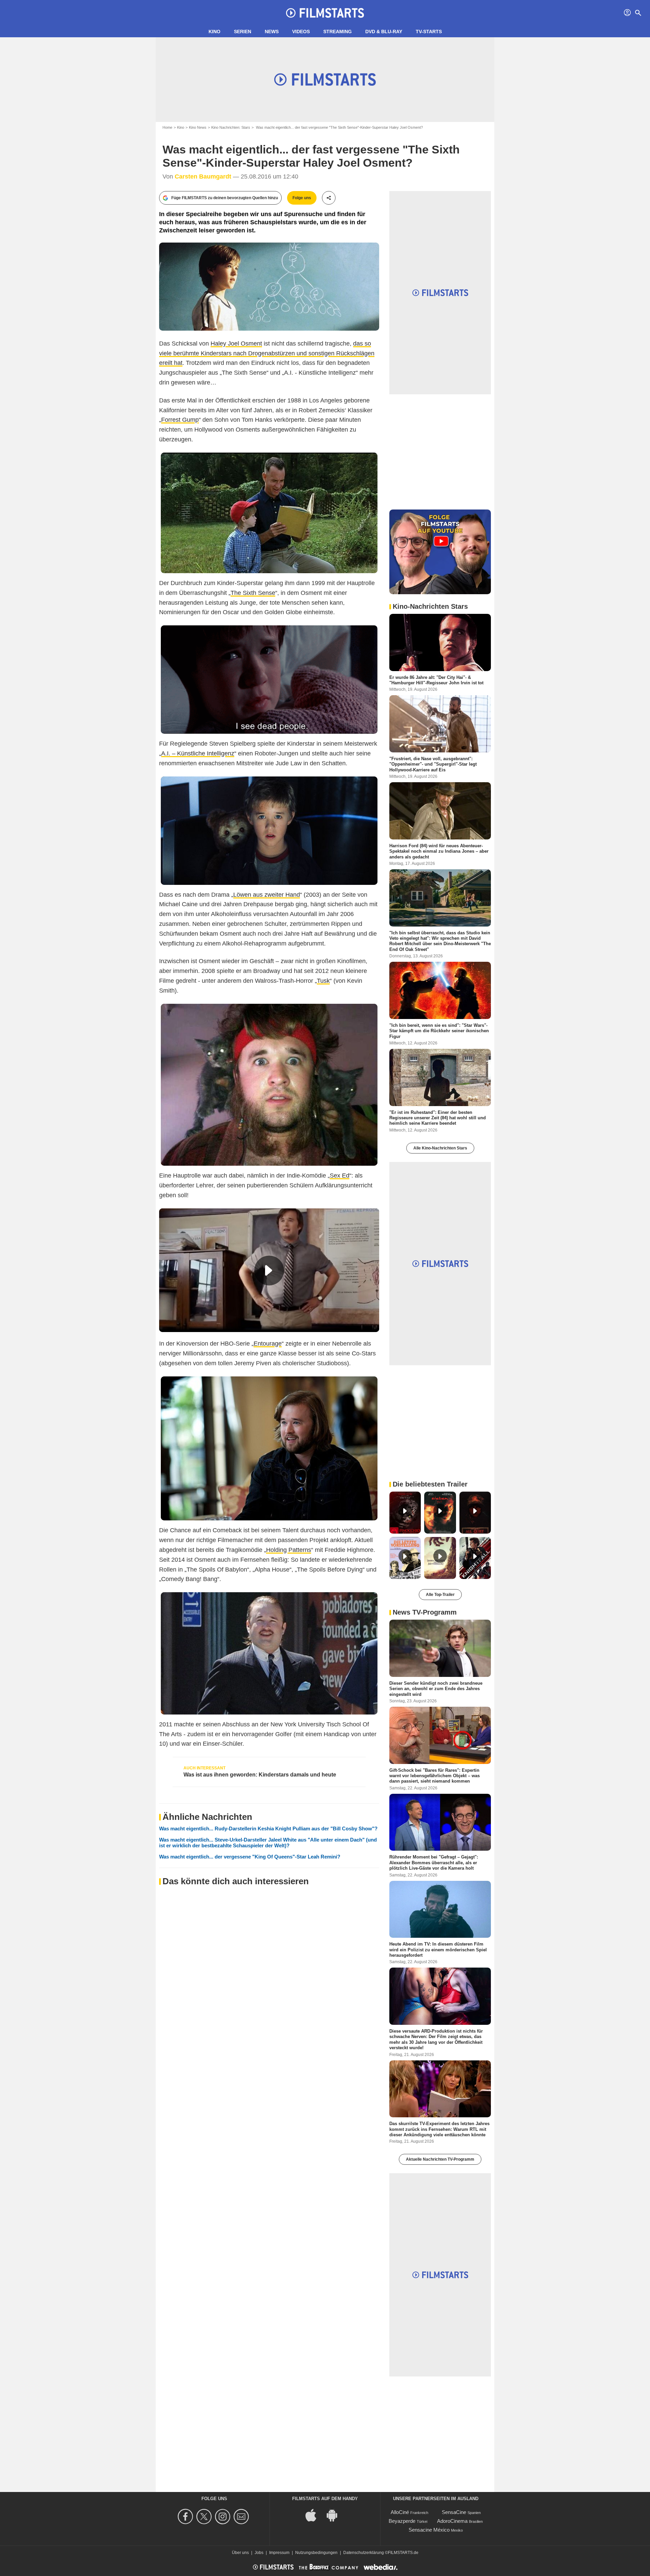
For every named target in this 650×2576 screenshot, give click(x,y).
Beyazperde (402, 2521)
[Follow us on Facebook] (186, 2517)
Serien (243, 32)
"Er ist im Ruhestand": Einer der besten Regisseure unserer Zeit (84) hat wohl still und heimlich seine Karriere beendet (438, 1118)
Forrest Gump (180, 420)
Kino (214, 32)
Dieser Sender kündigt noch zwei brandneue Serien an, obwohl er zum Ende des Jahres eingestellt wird (436, 1689)
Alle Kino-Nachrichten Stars (440, 1148)
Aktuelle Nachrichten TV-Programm (440, 2159)
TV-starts (429, 32)
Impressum (279, 2553)
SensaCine (454, 2512)
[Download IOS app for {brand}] (315, 2515)
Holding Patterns (289, 1550)
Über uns (240, 2553)
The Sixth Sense (253, 593)
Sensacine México (429, 2530)
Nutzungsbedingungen (316, 2553)
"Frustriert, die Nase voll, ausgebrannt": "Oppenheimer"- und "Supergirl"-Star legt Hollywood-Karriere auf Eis (433, 764)
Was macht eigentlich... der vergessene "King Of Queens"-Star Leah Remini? (250, 1857)
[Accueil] (325, 13)
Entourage (268, 1344)
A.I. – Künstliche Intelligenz (198, 753)
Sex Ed (340, 1176)
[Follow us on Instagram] (224, 2517)
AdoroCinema (452, 2521)
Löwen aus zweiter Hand (267, 895)
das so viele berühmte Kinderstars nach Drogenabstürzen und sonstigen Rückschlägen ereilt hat (267, 353)
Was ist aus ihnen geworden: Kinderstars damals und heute (260, 1775)
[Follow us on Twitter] (205, 2517)
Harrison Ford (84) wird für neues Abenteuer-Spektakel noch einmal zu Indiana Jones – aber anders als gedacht (439, 851)
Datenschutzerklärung (364, 2553)
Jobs (259, 2553)
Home (167, 127)
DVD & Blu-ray (384, 32)
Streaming (338, 32)
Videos (301, 32)
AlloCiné (400, 2512)
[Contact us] (242, 2517)
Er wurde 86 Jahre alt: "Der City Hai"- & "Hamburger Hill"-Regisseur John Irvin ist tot (436, 680)
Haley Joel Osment (236, 344)
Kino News (198, 127)
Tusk (323, 981)
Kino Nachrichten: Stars (231, 127)
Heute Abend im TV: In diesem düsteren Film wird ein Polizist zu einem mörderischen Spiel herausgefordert (438, 1950)
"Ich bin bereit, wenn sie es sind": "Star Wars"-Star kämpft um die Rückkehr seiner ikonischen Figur (439, 1031)
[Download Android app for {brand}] (335, 2515)
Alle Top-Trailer (440, 1595)
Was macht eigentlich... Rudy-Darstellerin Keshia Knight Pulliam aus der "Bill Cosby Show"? (268, 1829)
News (272, 32)
